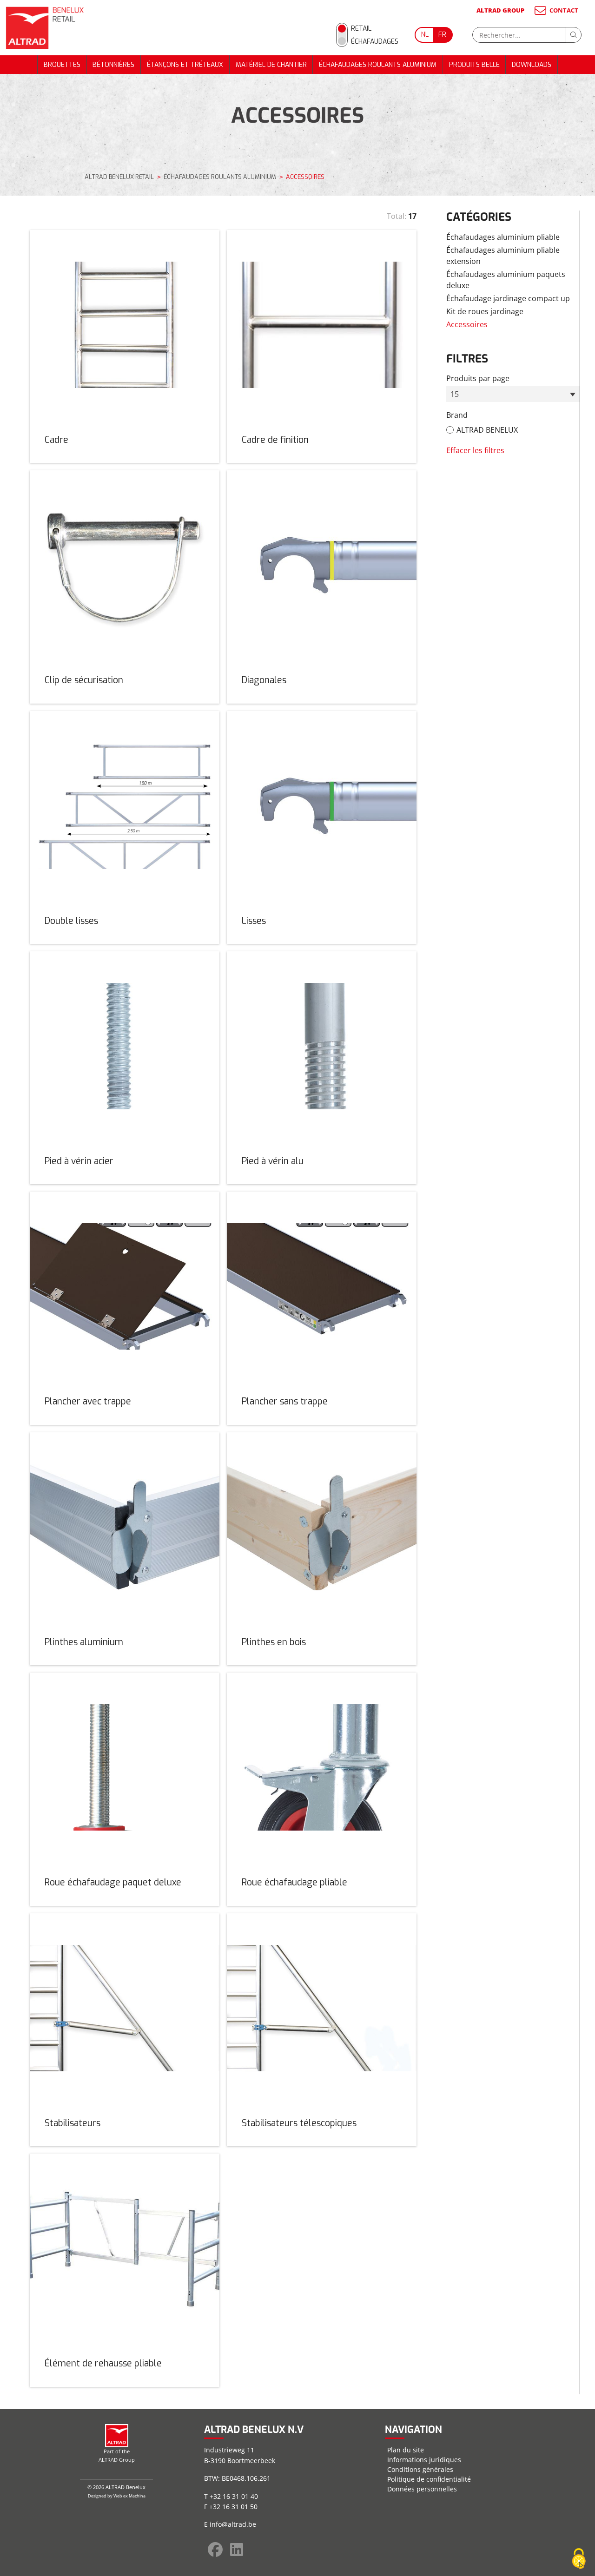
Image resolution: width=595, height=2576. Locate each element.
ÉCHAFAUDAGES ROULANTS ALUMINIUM (378, 65)
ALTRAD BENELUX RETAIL (119, 177)
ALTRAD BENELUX (487, 430)
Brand (457, 415)
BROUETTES (62, 65)
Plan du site (406, 2450)
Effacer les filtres (475, 450)
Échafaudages (375, 42)
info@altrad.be (233, 2524)
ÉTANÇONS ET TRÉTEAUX (185, 65)
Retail (361, 29)
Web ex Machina (129, 2496)
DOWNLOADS (532, 65)
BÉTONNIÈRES (113, 65)
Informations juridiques (424, 2460)
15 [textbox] (455, 394)
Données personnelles (422, 2489)
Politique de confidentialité (429, 2479)
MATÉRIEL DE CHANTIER (271, 65)
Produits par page (478, 378)
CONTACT (564, 10)
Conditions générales (420, 2469)
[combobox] (513, 394)
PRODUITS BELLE (474, 65)
